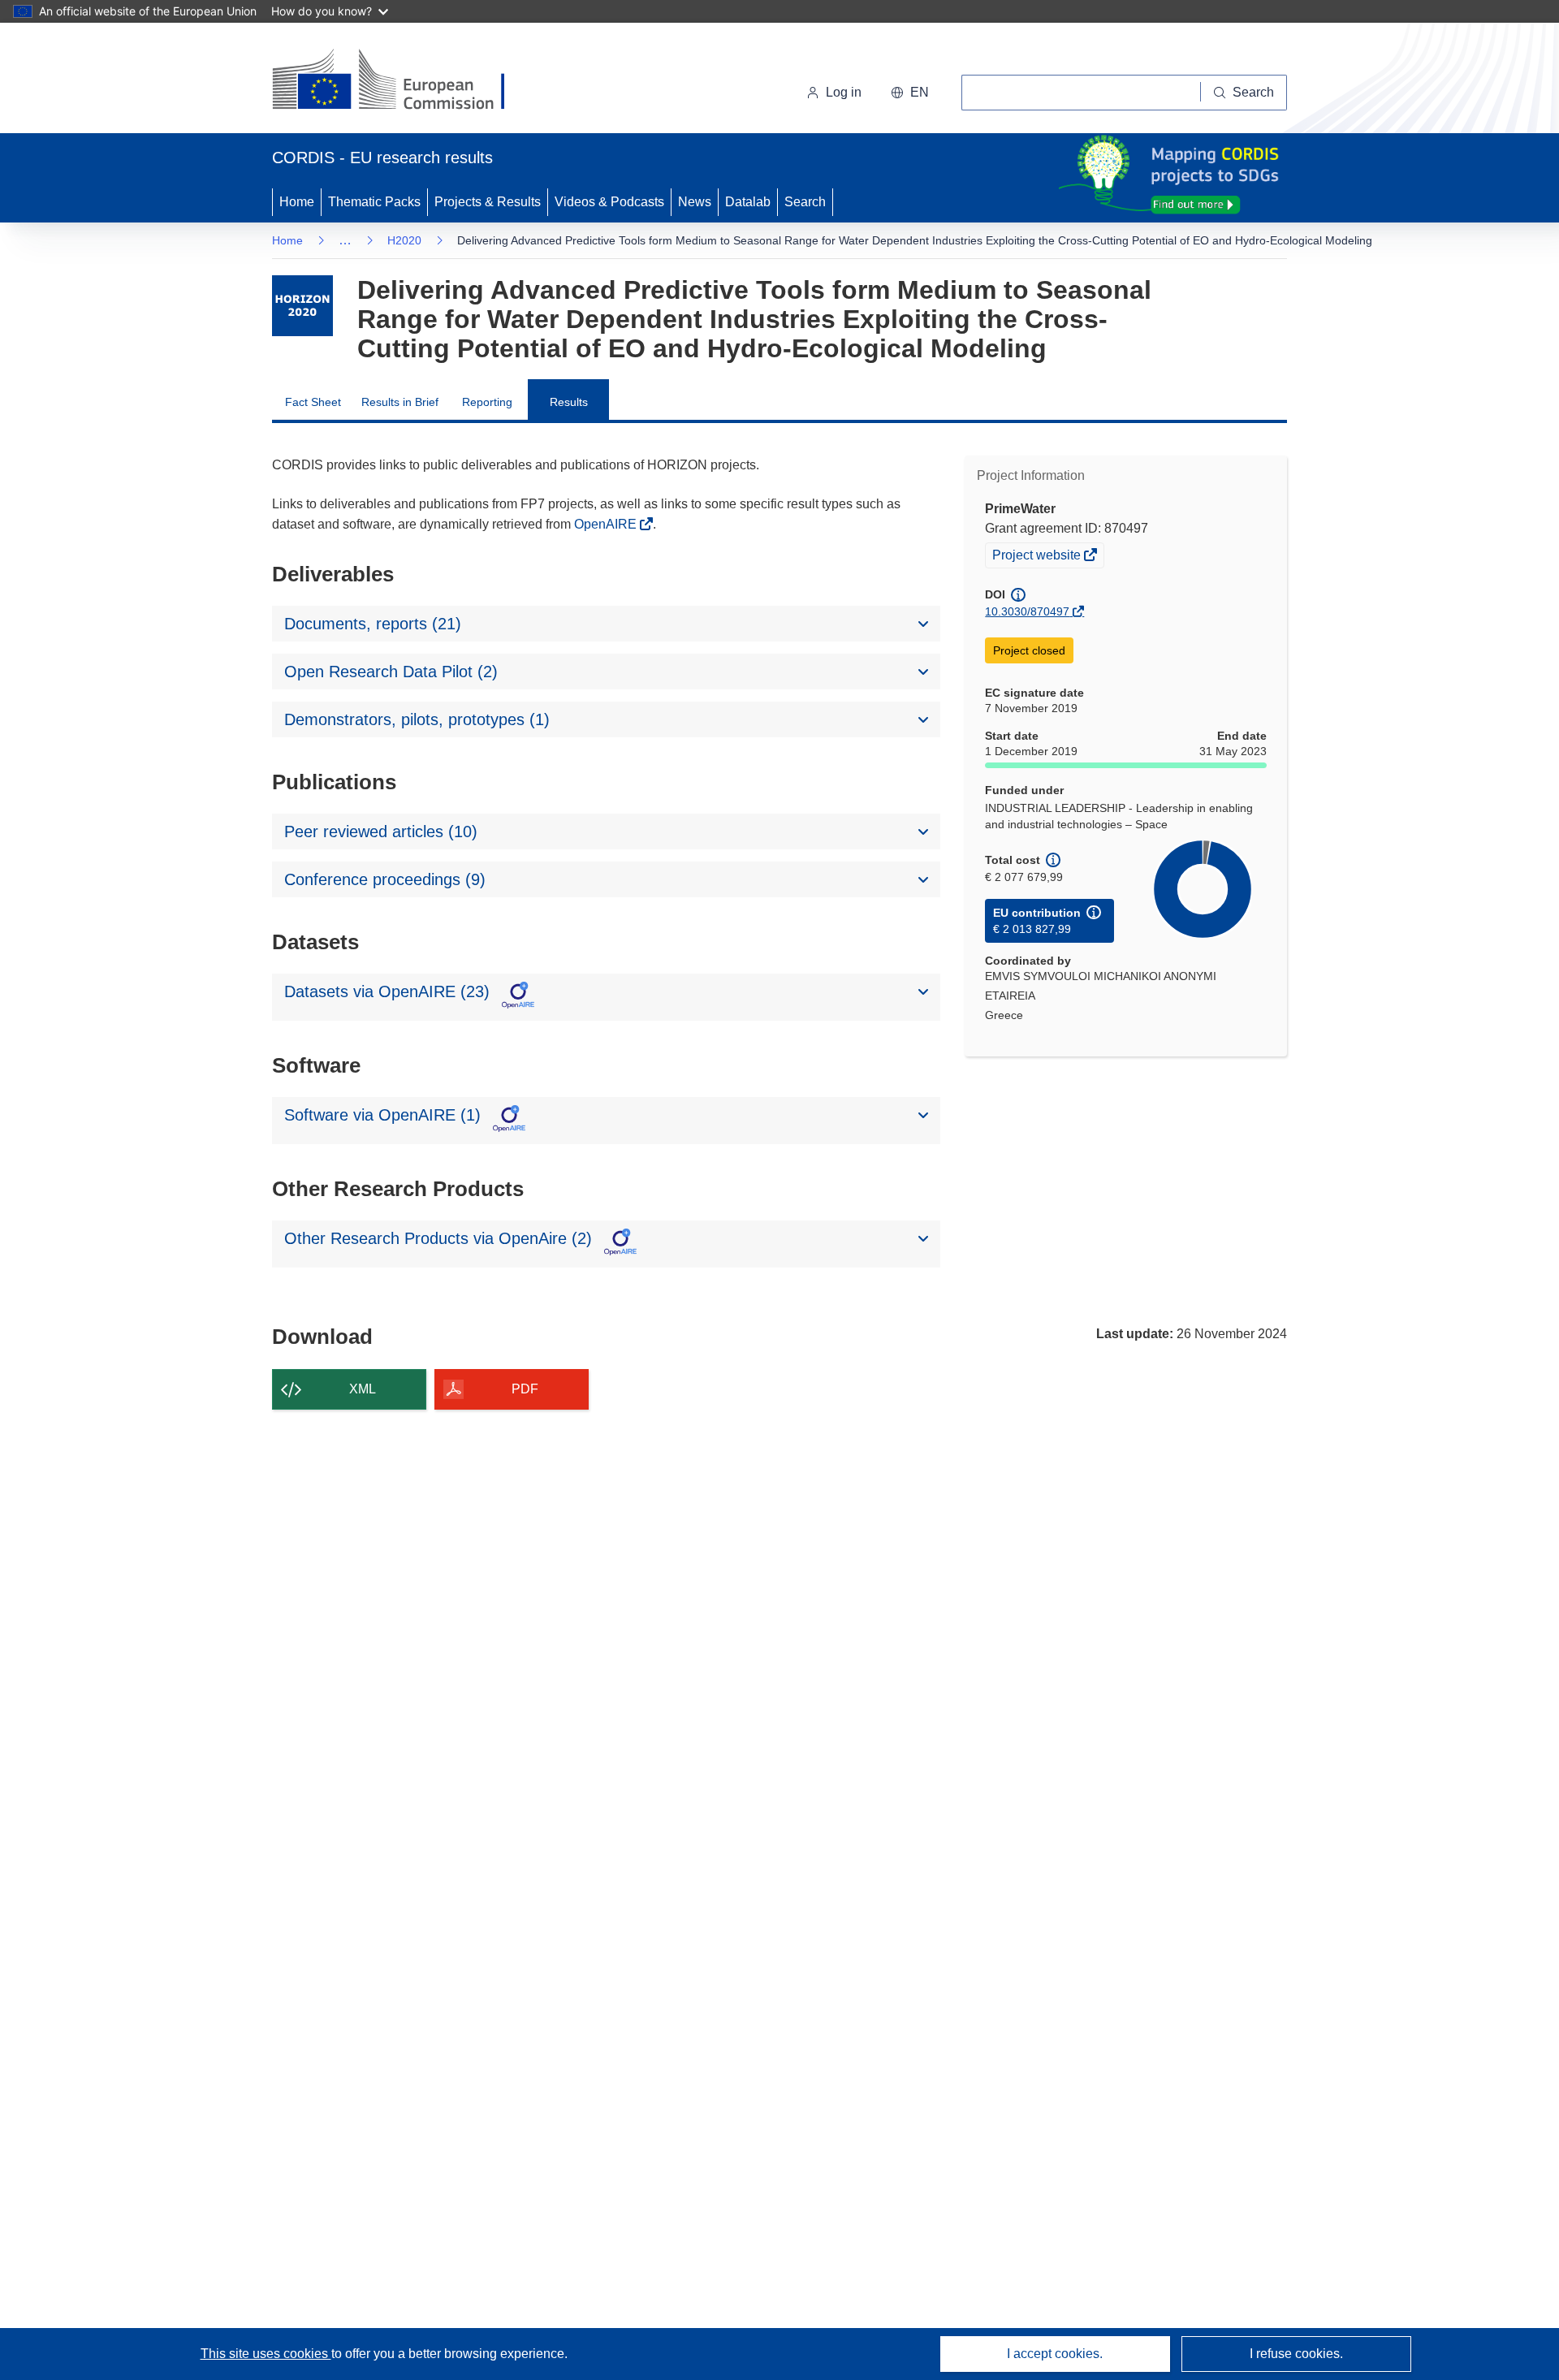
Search (805, 202)
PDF (525, 1389)
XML (363, 1389)
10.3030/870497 (1027, 611)
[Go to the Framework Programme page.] (302, 306)
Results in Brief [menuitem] (400, 402)
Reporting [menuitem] (487, 402)
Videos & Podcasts (609, 202)
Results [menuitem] (569, 402)
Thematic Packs (374, 202)
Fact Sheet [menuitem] (313, 402)
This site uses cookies (266, 2354)
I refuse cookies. (1296, 2354)
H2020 (404, 240)
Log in (844, 92)
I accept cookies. (1055, 2354)
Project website (1038, 557)
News (695, 202)
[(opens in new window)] (403, 81)
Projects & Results (488, 202)
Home (297, 202)
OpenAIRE (607, 524)
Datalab (748, 202)
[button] (910, 93)
